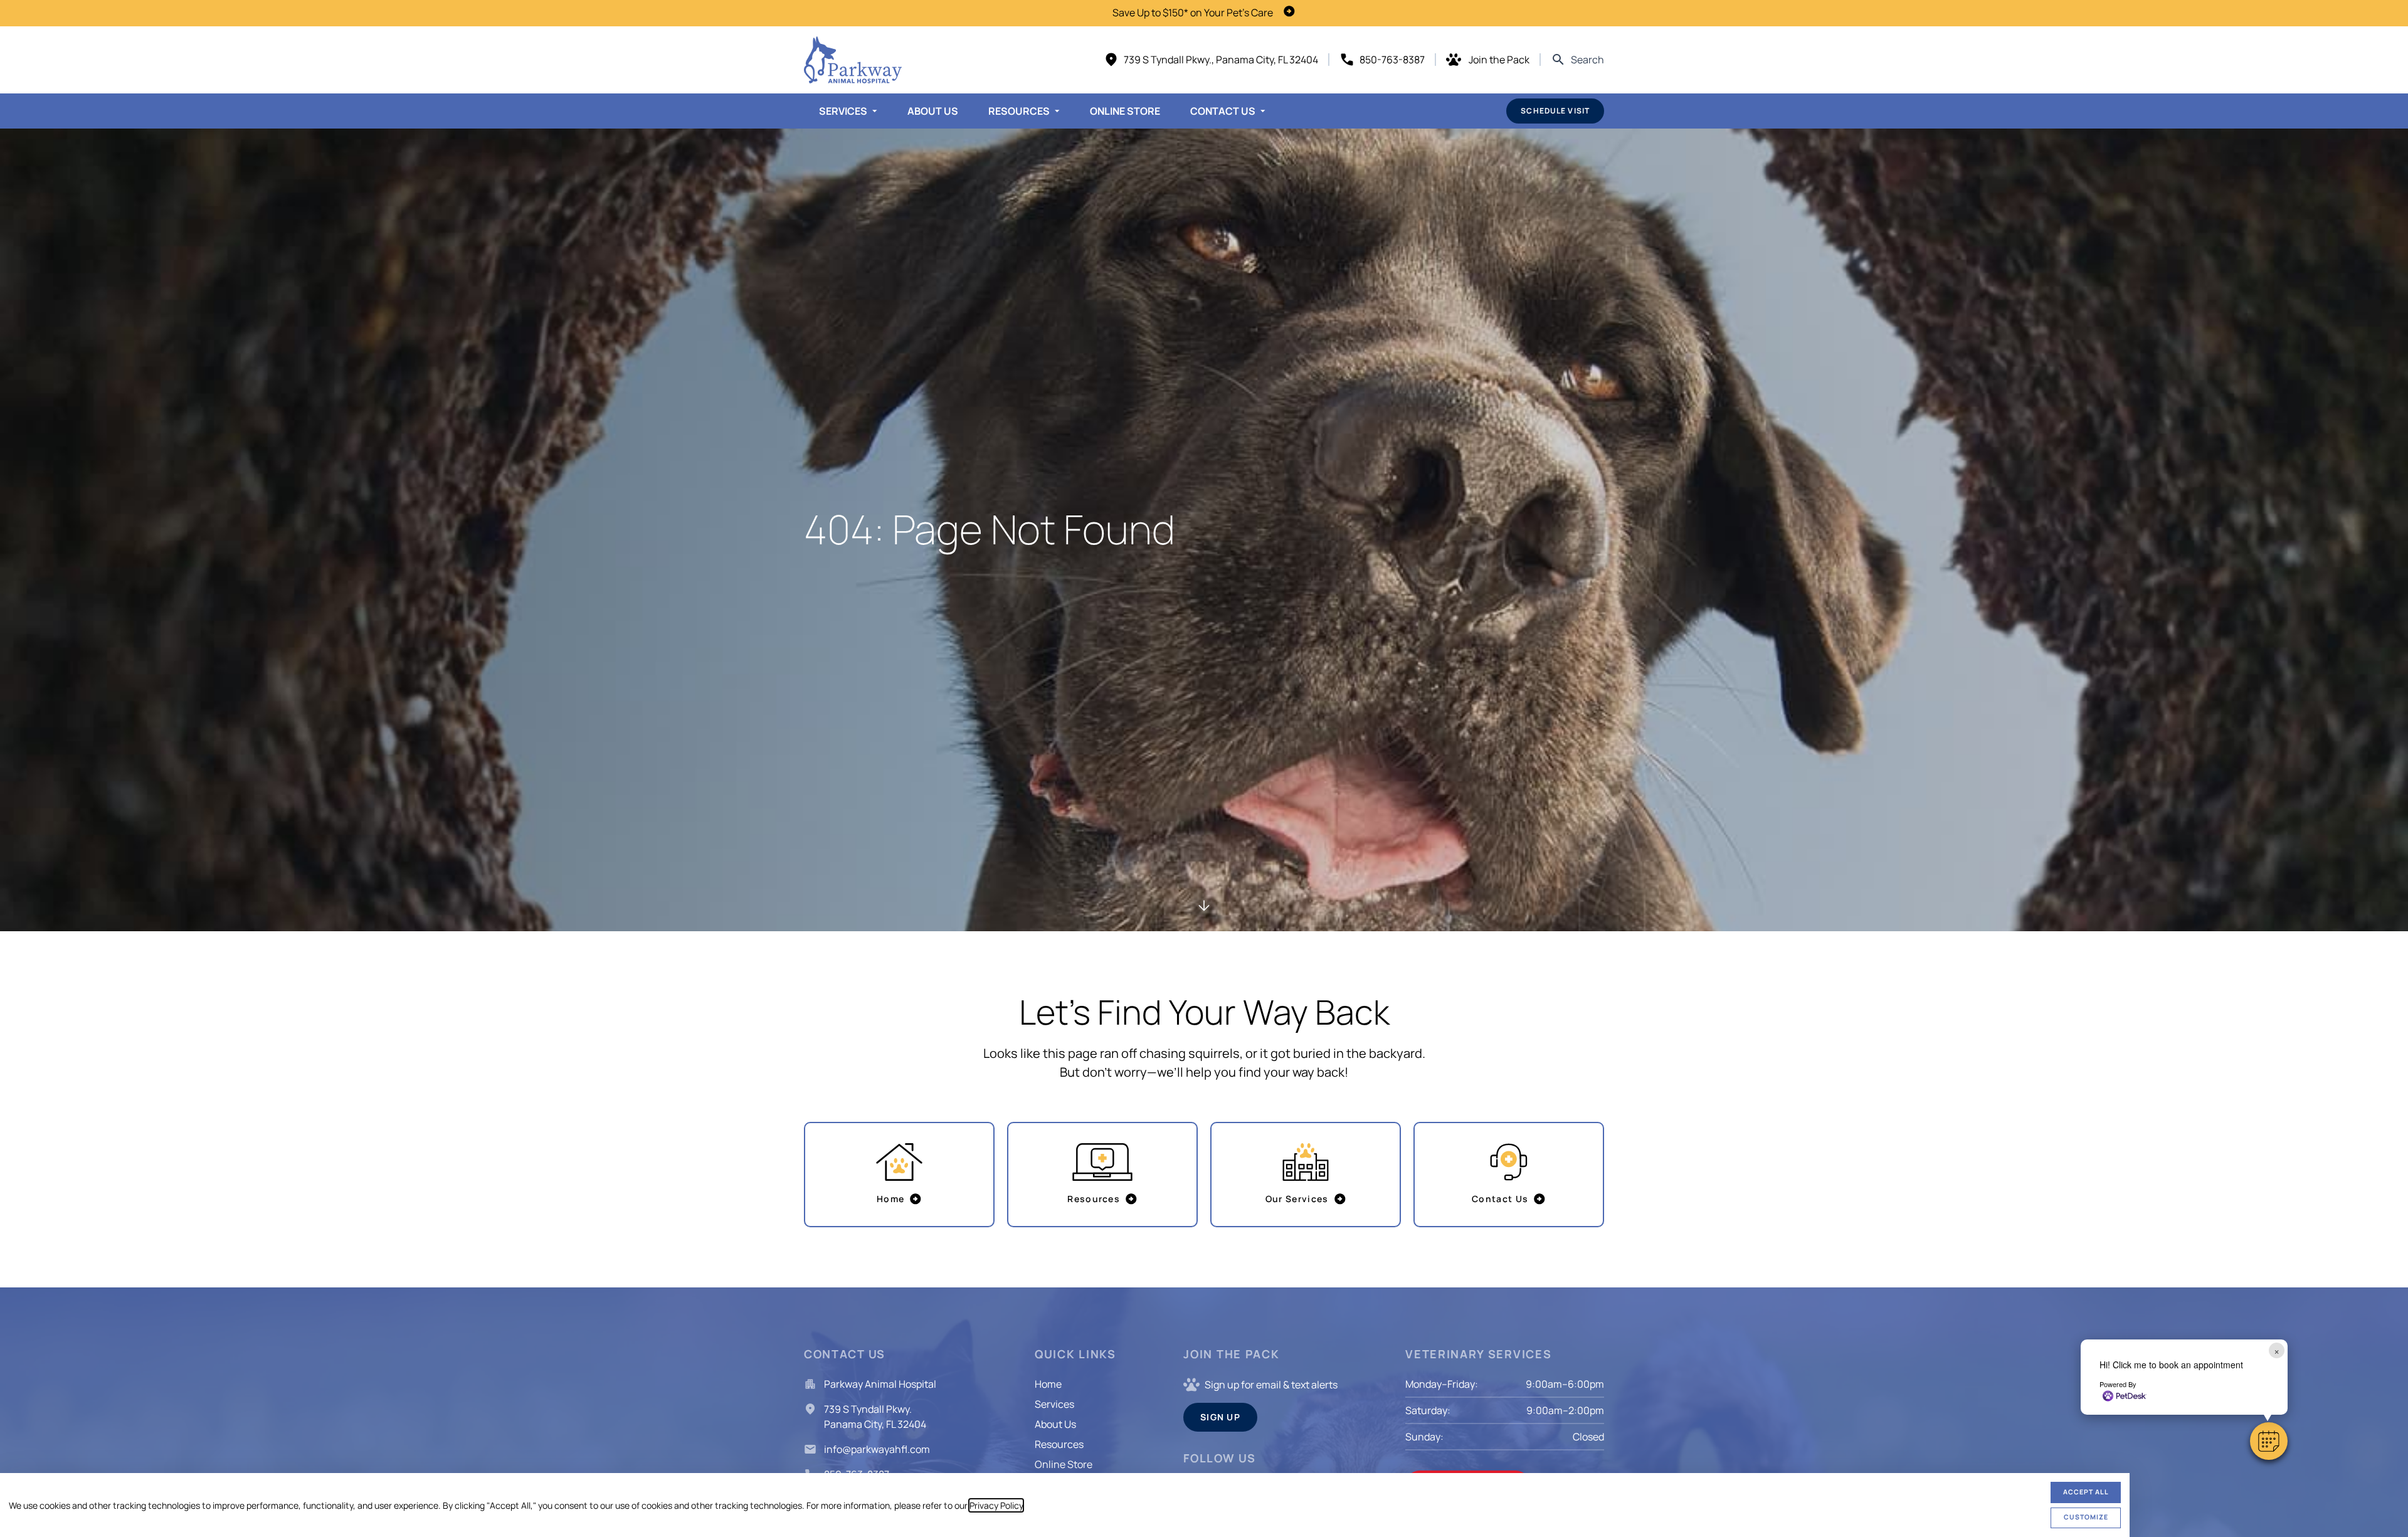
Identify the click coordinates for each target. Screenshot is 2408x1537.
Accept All (2086, 1492)
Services (843, 111)
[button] (2269, 1441)
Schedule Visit (1555, 111)
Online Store (1125, 111)
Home (890, 1199)
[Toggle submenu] (875, 111)
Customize (2086, 1517)
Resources (1019, 111)
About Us (933, 111)
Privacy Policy (996, 1505)
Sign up (1220, 1417)
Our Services (1297, 1199)
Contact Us (1223, 111)
